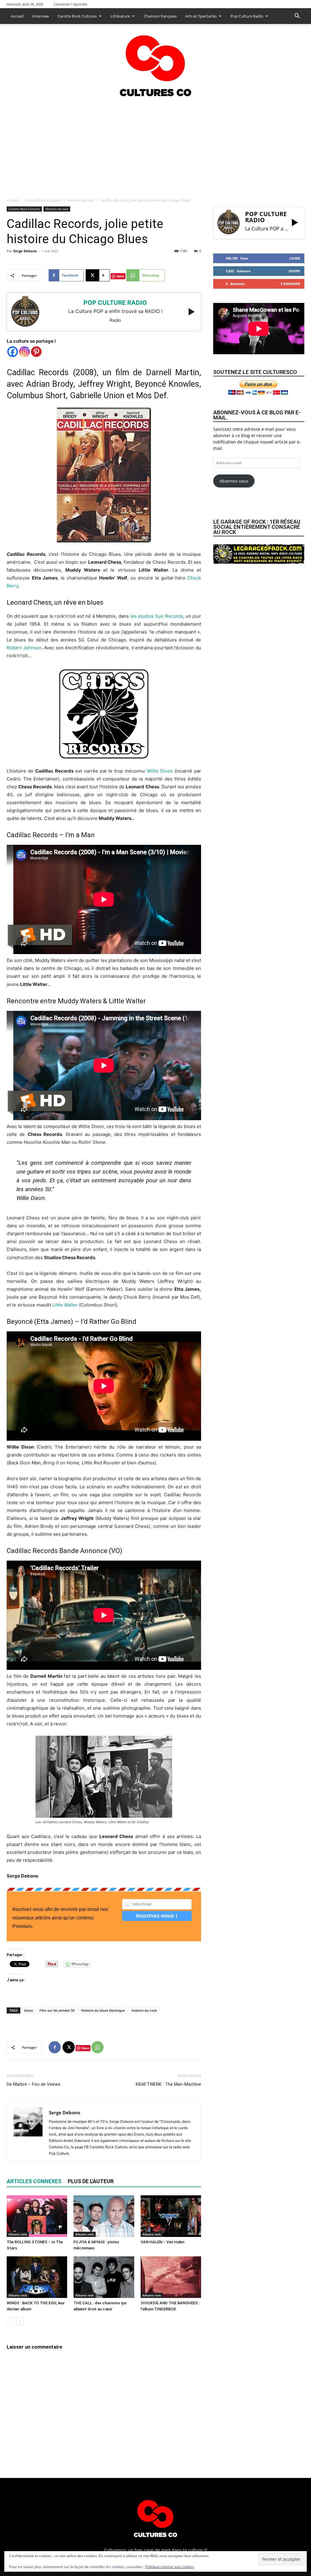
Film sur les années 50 (57, 2010)
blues (29, 2010)
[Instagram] (24, 352)
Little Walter (65, 1305)
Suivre (294, 271)
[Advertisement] (155, 145)
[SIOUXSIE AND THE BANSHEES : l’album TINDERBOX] (171, 2277)
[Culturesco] (155, 62)
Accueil (17, 16)
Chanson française (160, 16)
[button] (297, 17)
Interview (40, 16)
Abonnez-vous (234, 481)
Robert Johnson (24, 648)
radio (115, 320)
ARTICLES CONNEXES (34, 2181)
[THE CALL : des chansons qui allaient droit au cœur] (104, 2277)
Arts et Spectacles (201, 16)
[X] (69, 2047)
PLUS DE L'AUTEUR (91, 2181)
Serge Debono (25, 251)
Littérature (120, 16)
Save (120, 276)
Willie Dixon (160, 771)
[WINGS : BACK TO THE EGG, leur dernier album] (37, 2277)
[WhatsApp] (97, 2047)
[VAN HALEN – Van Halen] (171, 2216)
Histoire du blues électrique (103, 2010)
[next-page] (20, 2321)
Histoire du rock (80, 200)
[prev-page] (10, 2321)
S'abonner (290, 284)
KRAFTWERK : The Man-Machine (168, 2084)
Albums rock (18, 2234)
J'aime (295, 258)
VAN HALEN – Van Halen (162, 2242)
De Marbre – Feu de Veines (34, 2084)
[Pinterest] (36, 352)
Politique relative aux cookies (170, 2567)
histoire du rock (144, 2010)
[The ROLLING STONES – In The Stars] (37, 2216)
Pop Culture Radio (247, 16)
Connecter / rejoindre (70, 4)
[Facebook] (13, 352)
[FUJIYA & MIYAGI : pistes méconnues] (104, 2216)
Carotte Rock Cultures (77, 16)
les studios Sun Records (157, 616)
